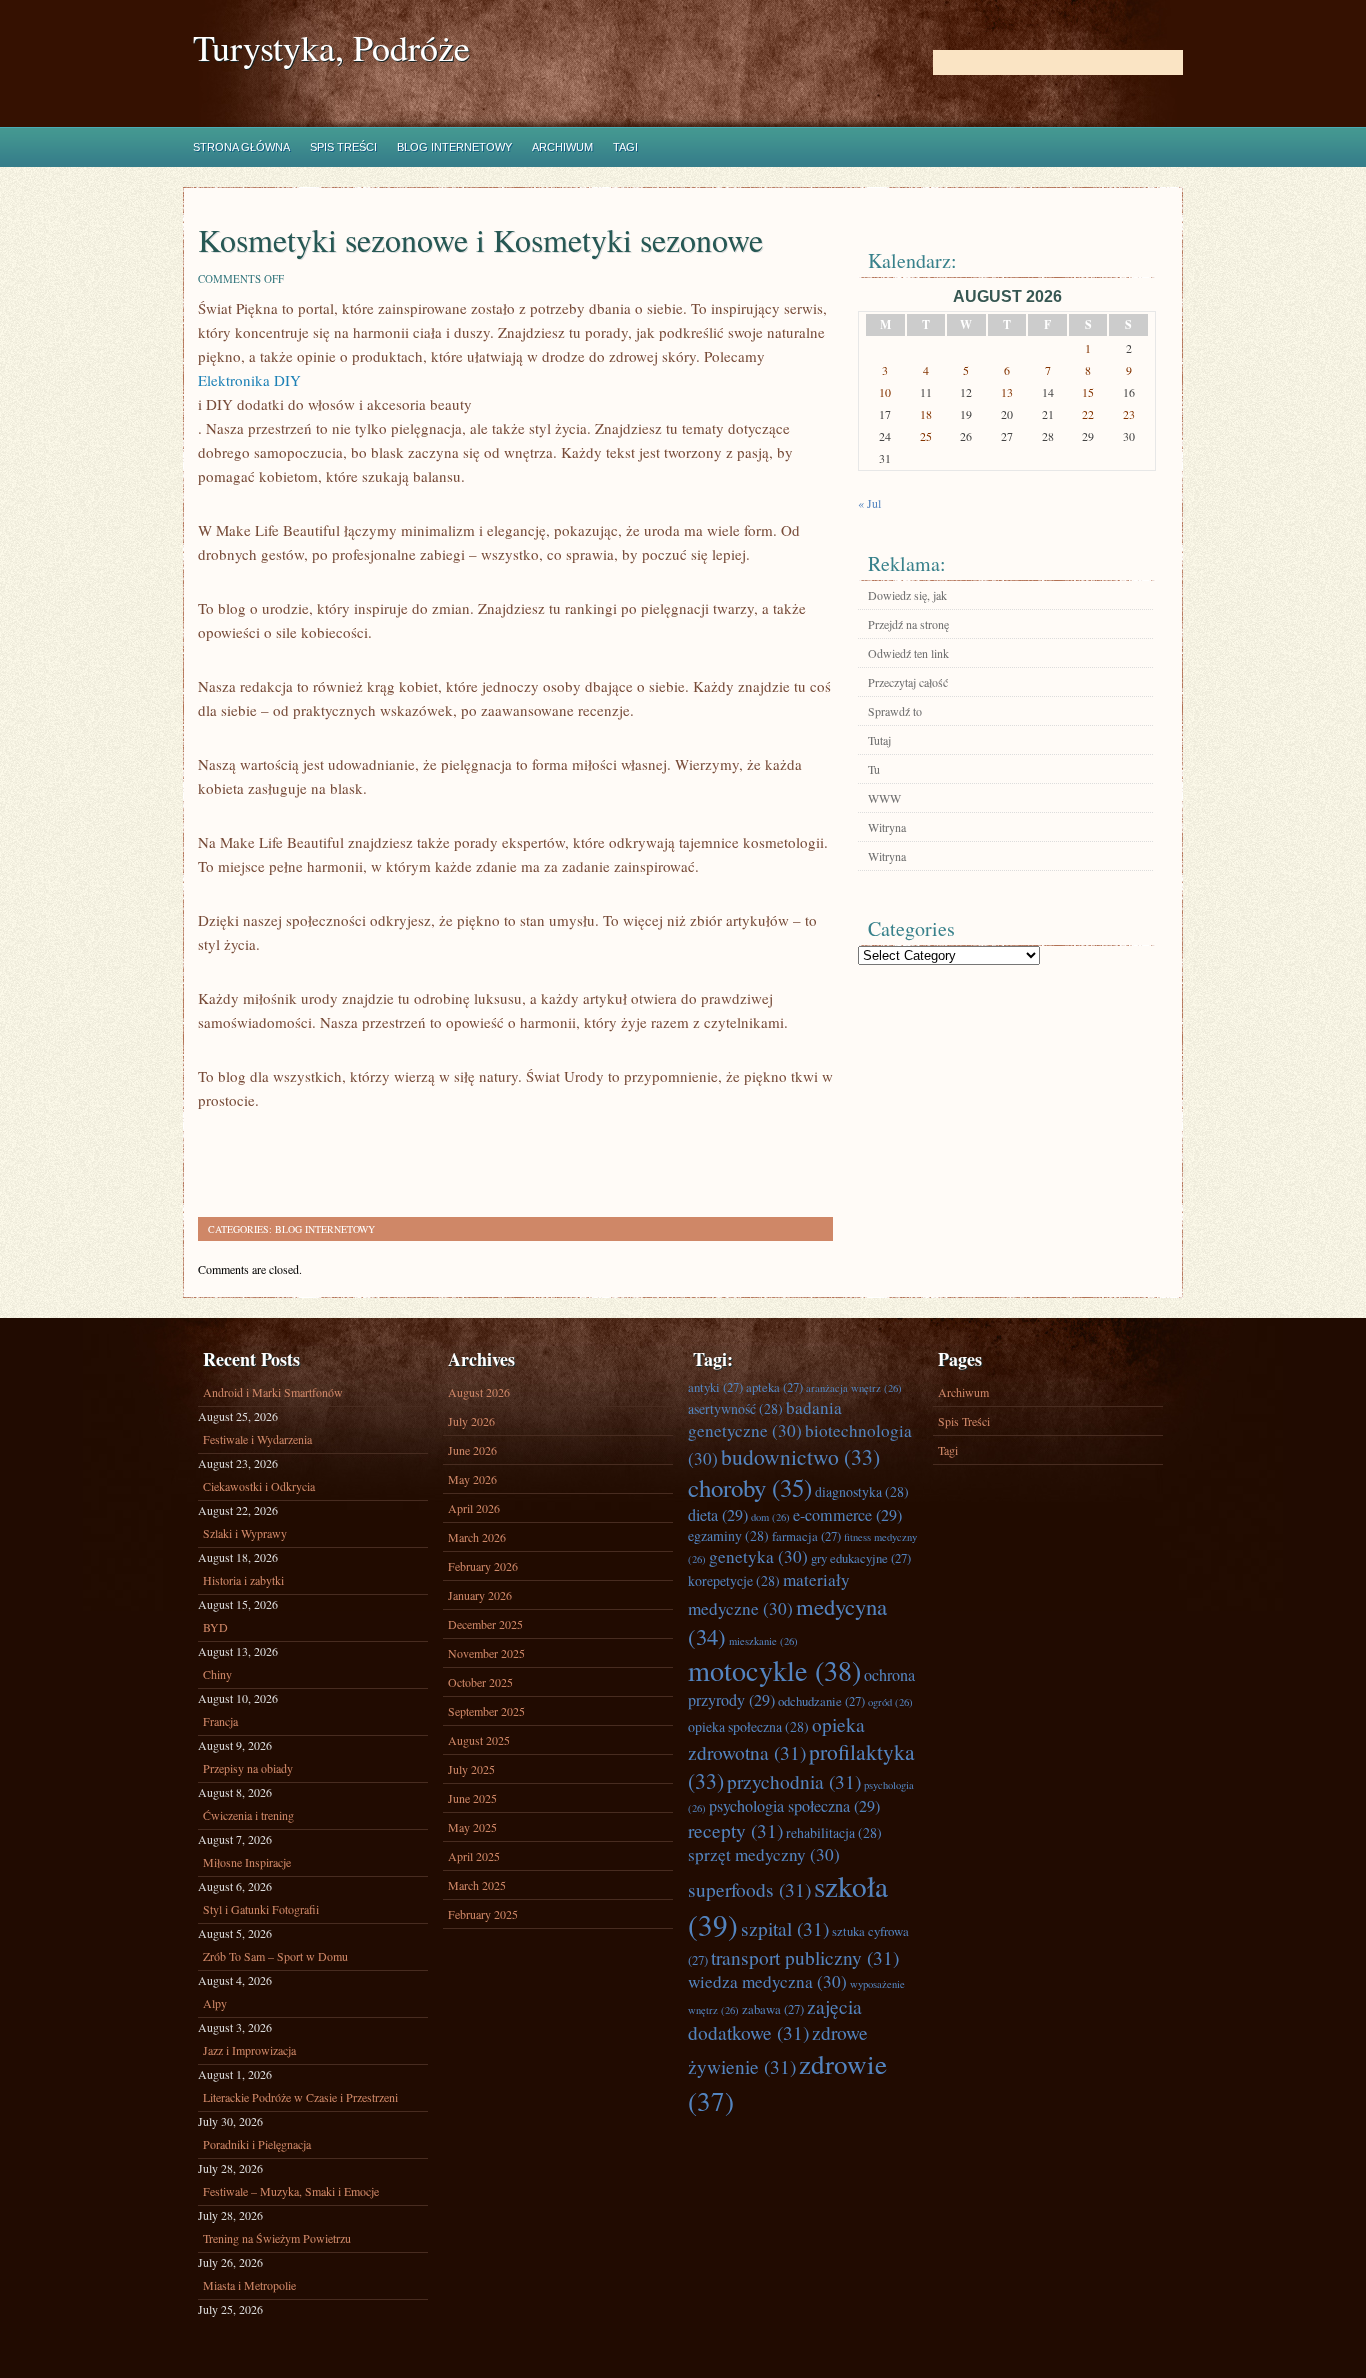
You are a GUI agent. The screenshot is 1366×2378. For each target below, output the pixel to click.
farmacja (806, 1536)
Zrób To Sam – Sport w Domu (275, 1956)
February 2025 (483, 1914)
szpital (785, 1928)
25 (926, 436)
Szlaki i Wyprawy (245, 1533)
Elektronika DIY (249, 380)
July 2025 (471, 1769)
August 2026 (479, 1392)
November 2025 (486, 1653)
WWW (884, 798)
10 (885, 392)
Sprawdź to (895, 711)
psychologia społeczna (794, 1806)
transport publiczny (805, 1957)
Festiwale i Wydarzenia (257, 1439)
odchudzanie (821, 1701)
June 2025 (472, 1798)
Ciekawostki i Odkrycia (259, 1486)
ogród (890, 1702)
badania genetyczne (765, 1419)
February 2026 (483, 1566)
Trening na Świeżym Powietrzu (277, 2238)
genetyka (758, 1556)
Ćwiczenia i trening (248, 1815)
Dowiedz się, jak (907, 595)
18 (926, 414)
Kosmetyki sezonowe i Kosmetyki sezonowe (480, 239)
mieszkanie (763, 1641)
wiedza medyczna (767, 1981)
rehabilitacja (834, 1832)
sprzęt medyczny (764, 1854)
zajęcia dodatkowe (775, 2019)
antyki (715, 1387)
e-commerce (847, 1515)
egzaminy (728, 1535)
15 (1088, 392)
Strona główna (241, 147)
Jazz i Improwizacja (249, 2050)
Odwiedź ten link (908, 653)
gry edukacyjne (861, 1558)
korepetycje (734, 1580)
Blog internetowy (454, 147)
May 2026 (472, 1479)
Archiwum (562, 147)
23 (1129, 414)
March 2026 (477, 1537)
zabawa (773, 2009)
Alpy (215, 2003)
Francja (220, 1721)
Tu (874, 769)
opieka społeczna (748, 1726)
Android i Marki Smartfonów (273, 1392)
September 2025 (486, 1711)
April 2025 (474, 1856)
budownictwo (800, 1456)
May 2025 (472, 1827)
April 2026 (474, 1508)
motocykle (774, 1670)
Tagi (625, 147)
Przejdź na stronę (908, 624)
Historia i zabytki (243, 1580)
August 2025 (479, 1740)
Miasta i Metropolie (249, 2285)
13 (1007, 392)
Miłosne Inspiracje (247, 1862)
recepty (735, 1830)
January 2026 (480, 1595)
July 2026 (471, 1421)
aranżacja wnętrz (854, 1388)
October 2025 (480, 1682)
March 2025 (477, 1885)
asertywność (735, 1408)
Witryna (887, 827)
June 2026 (472, 1450)
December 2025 (485, 1624)
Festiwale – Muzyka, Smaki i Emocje (291, 2191)
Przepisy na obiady (248, 1768)
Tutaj (879, 740)
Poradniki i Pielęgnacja (257, 2144)
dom (770, 1517)
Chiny (217, 1674)
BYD (215, 1627)
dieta (718, 1515)
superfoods (749, 1889)
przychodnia (794, 1781)
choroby (750, 1487)
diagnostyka (862, 1491)
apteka (774, 1387)
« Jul (869, 503)
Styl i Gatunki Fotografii (261, 1909)
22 (1088, 414)
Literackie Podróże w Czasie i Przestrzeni (300, 2097)
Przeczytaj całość (908, 682)
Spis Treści (343, 147)
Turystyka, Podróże (331, 47)
